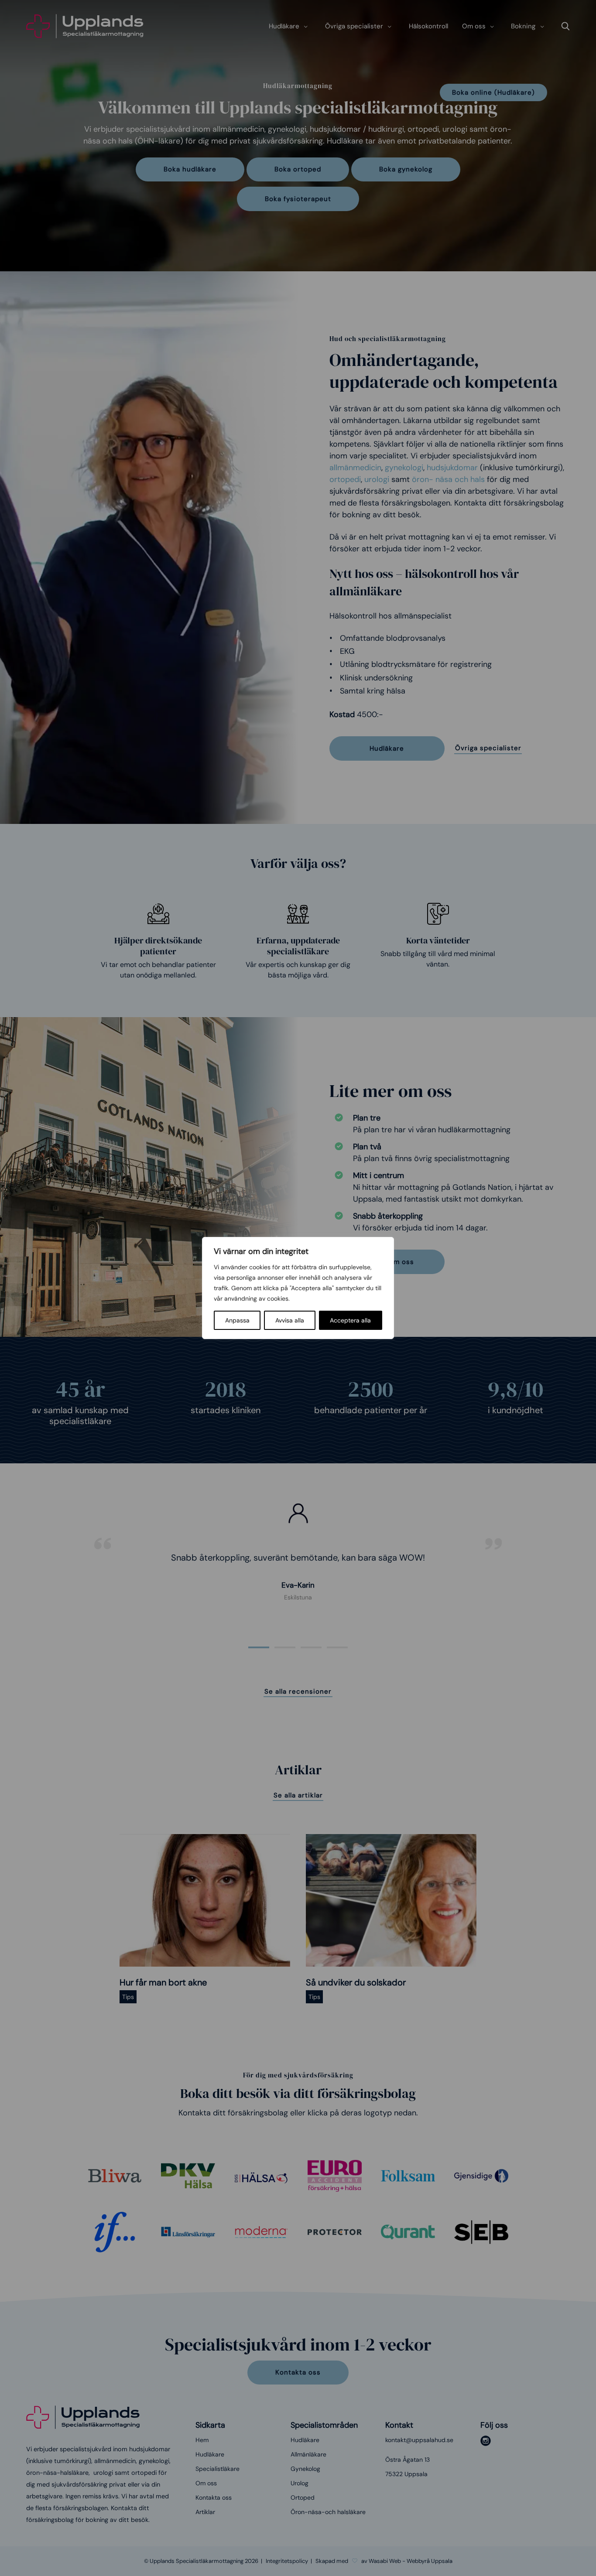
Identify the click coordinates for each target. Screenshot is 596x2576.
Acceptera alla (350, 1320)
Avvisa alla (290, 1320)
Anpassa (237, 1320)
